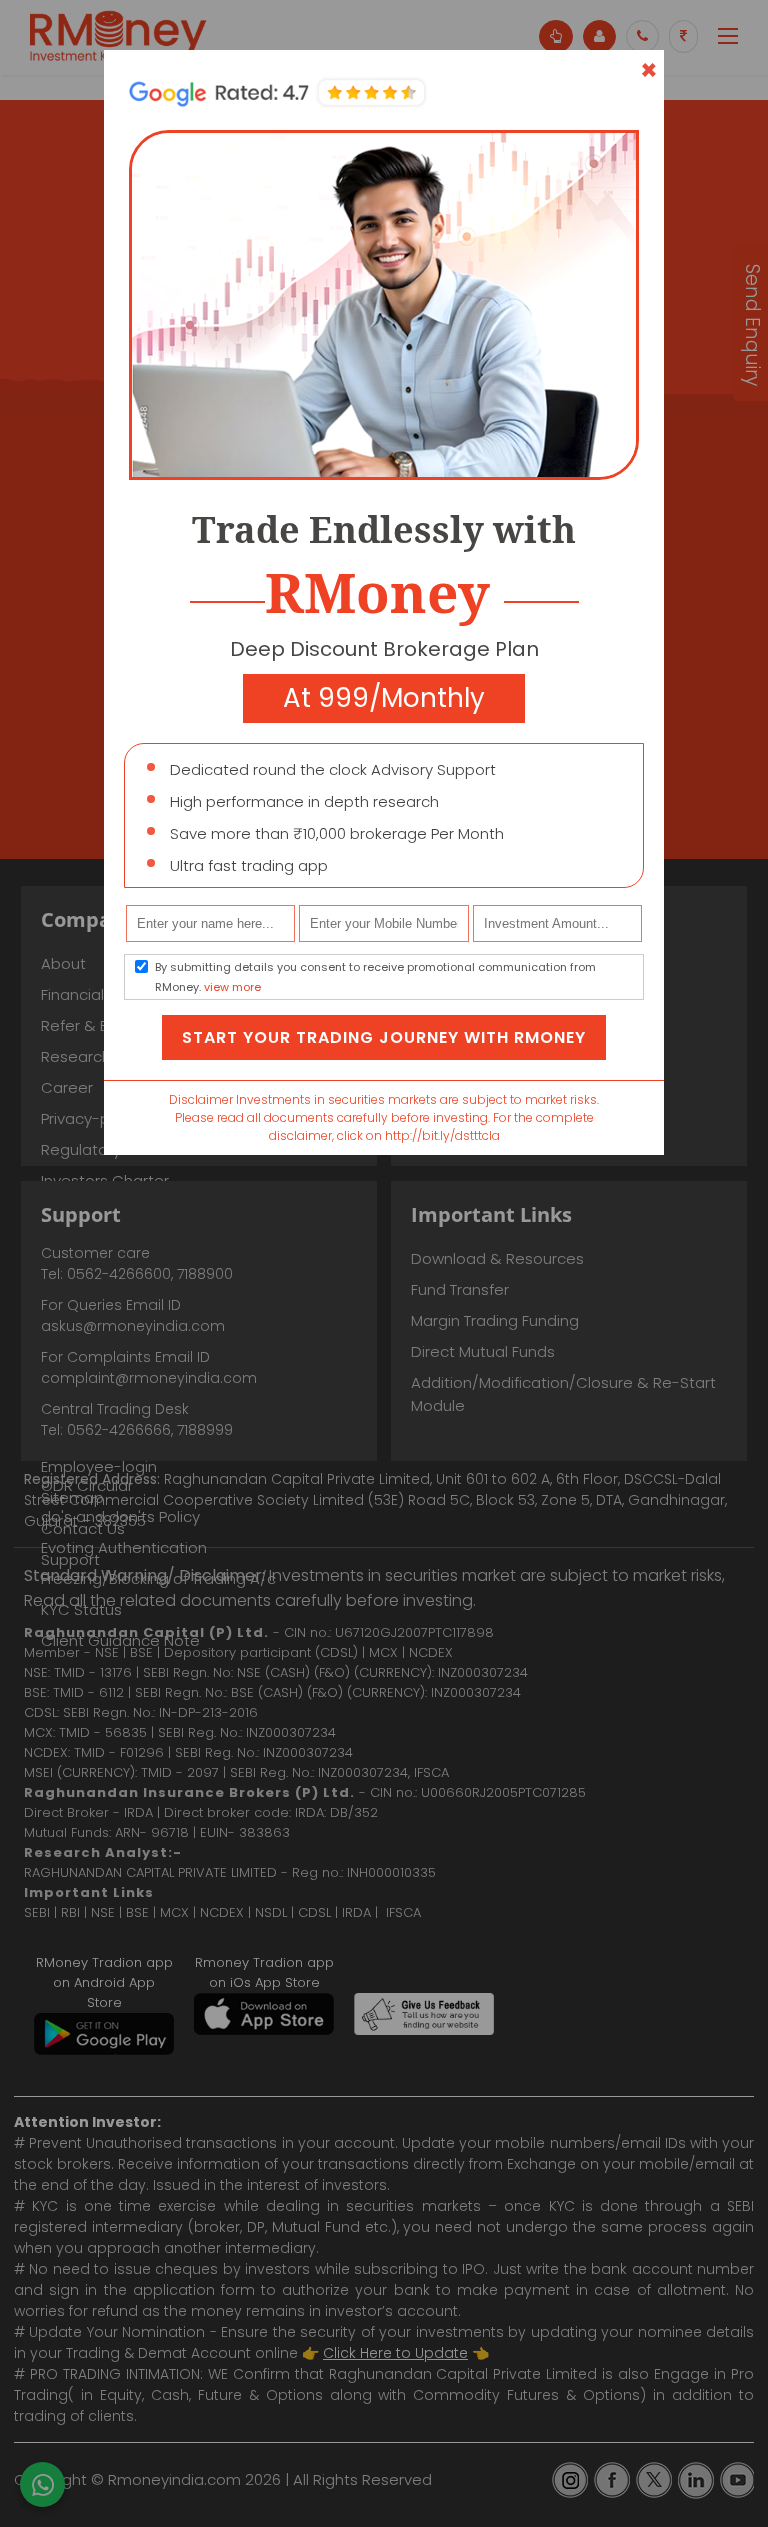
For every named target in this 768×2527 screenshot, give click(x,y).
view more (232, 987)
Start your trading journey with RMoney (384, 1037)
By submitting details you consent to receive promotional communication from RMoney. (375, 977)
